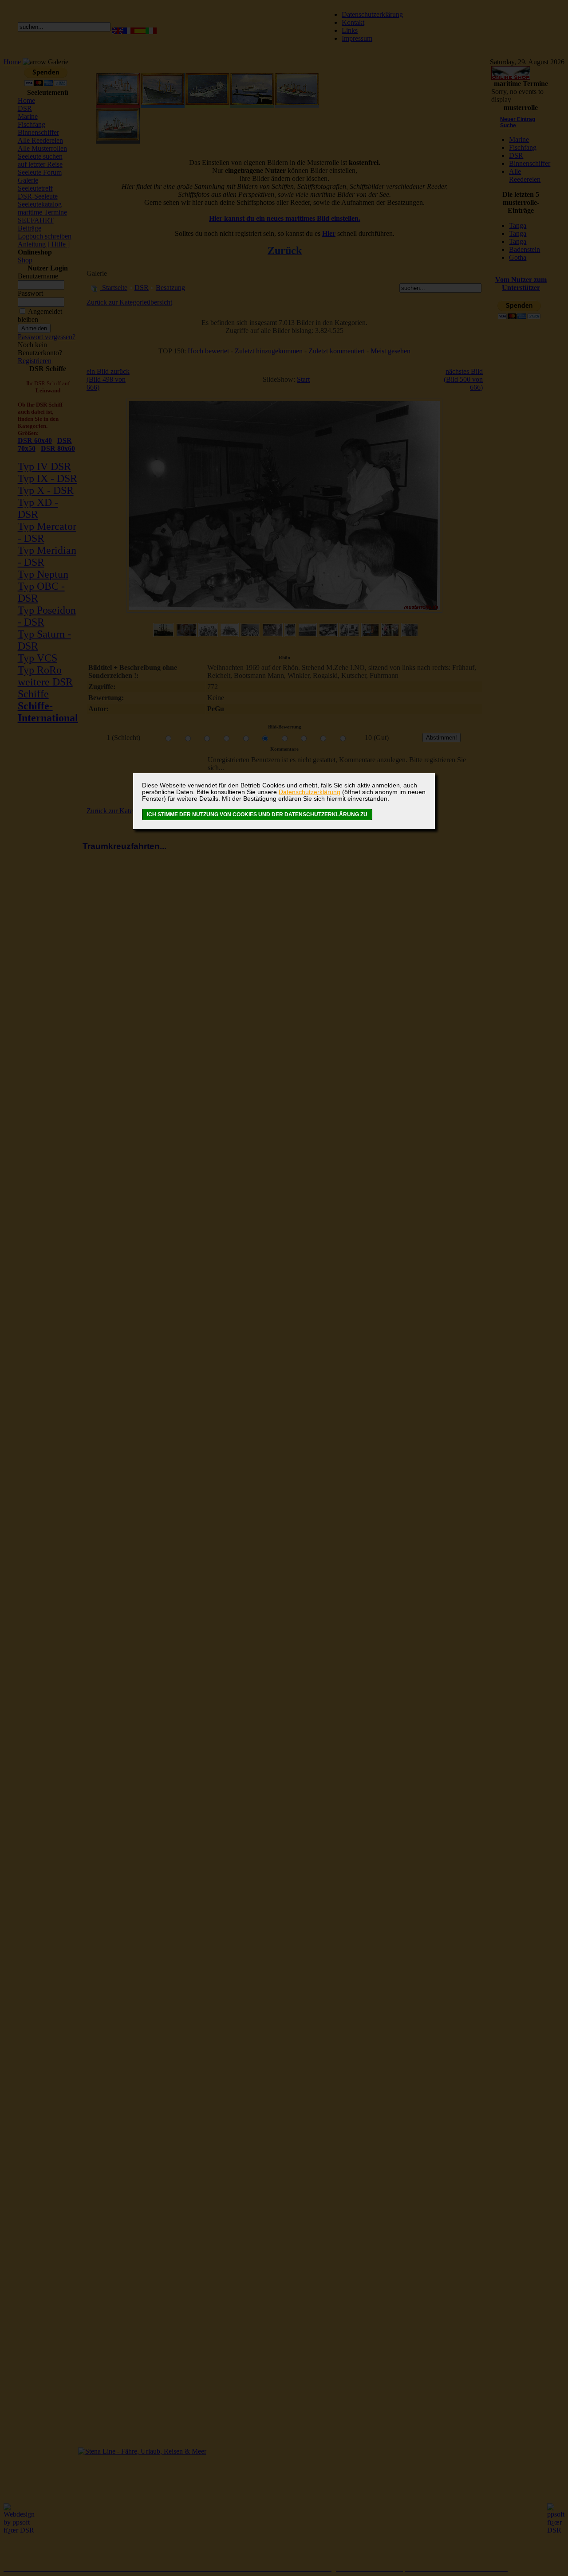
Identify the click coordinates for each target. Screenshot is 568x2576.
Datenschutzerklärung (310, 792)
